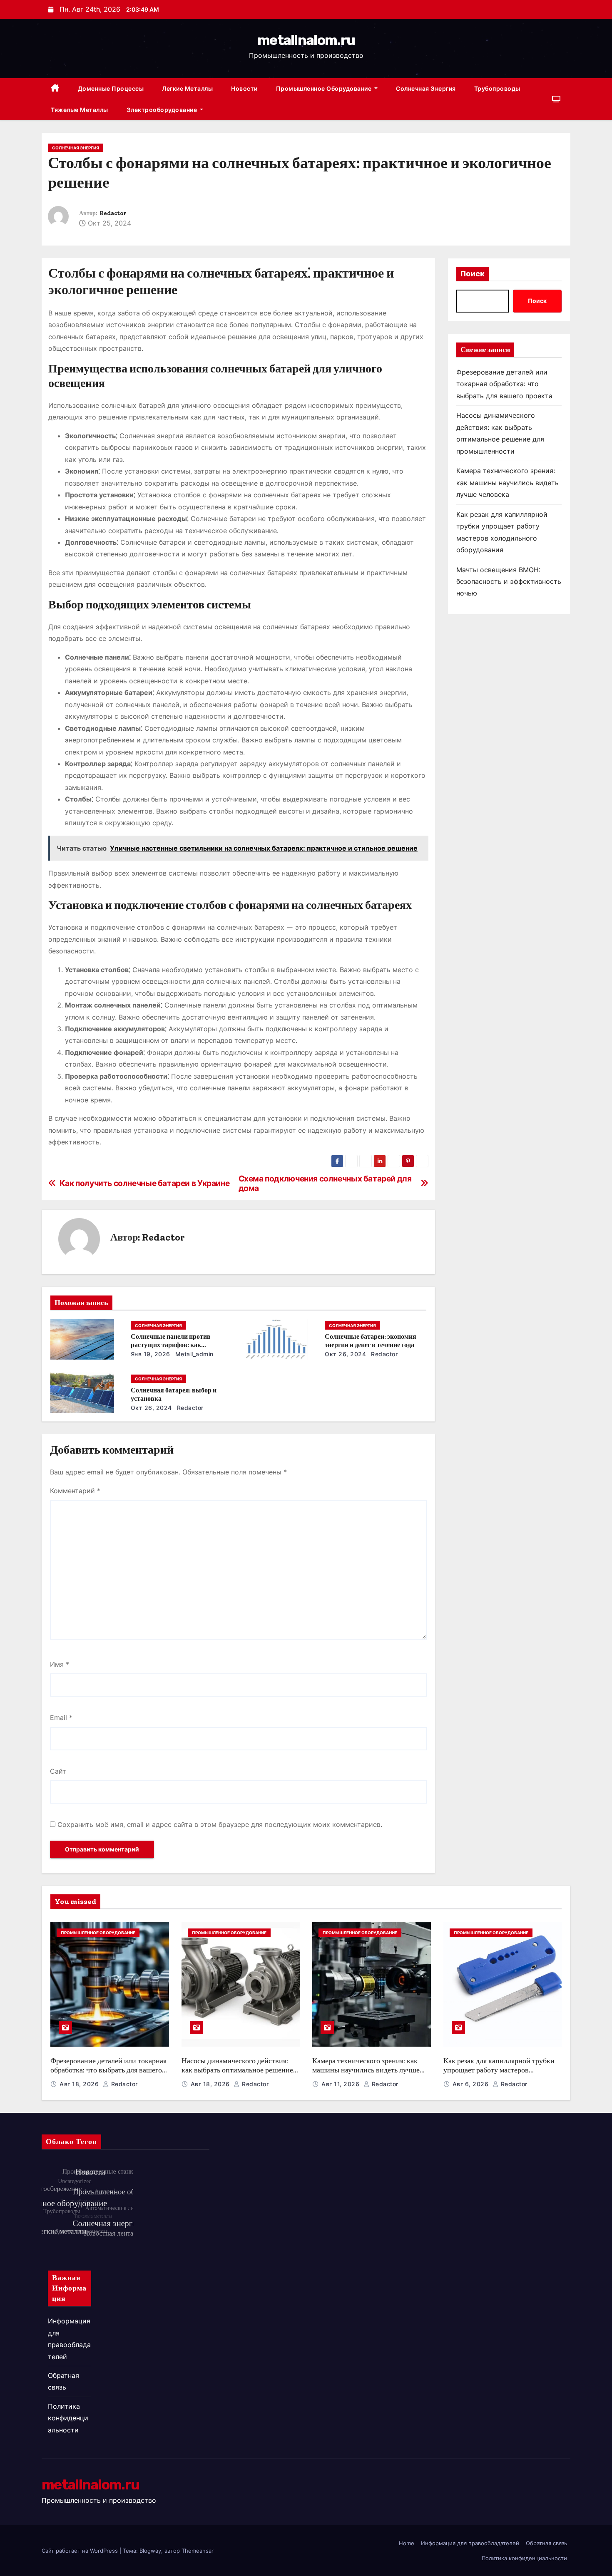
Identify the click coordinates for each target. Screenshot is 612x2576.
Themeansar (198, 2551)
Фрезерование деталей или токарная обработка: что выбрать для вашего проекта (504, 384)
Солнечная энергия (426, 88)
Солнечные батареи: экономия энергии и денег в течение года (371, 1341)
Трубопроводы (497, 88)
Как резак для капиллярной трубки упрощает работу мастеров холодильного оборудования (499, 2070)
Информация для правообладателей (470, 2543)
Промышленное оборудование (325, 88)
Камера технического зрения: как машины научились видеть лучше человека (508, 483)
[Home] (55, 89)
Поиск (473, 274)
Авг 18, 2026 (80, 2084)
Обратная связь (546, 2543)
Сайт (58, 1771)
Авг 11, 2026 (341, 2084)
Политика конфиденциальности (68, 2418)
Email (61, 1717)
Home (407, 2543)
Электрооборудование (163, 110)
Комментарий (75, 1491)
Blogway (150, 2551)
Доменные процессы (111, 88)
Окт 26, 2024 (345, 1354)
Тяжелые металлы (80, 110)
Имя (60, 1664)
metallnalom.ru (306, 40)
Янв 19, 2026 (151, 1354)
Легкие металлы (187, 88)
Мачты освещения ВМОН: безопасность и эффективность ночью (509, 582)
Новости (244, 88)
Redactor (113, 213)
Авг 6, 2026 (471, 2084)
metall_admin (193, 1354)
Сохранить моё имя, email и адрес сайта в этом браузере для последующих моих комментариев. (220, 1824)
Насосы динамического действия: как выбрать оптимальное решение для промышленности (237, 2070)
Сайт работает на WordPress (81, 2551)
